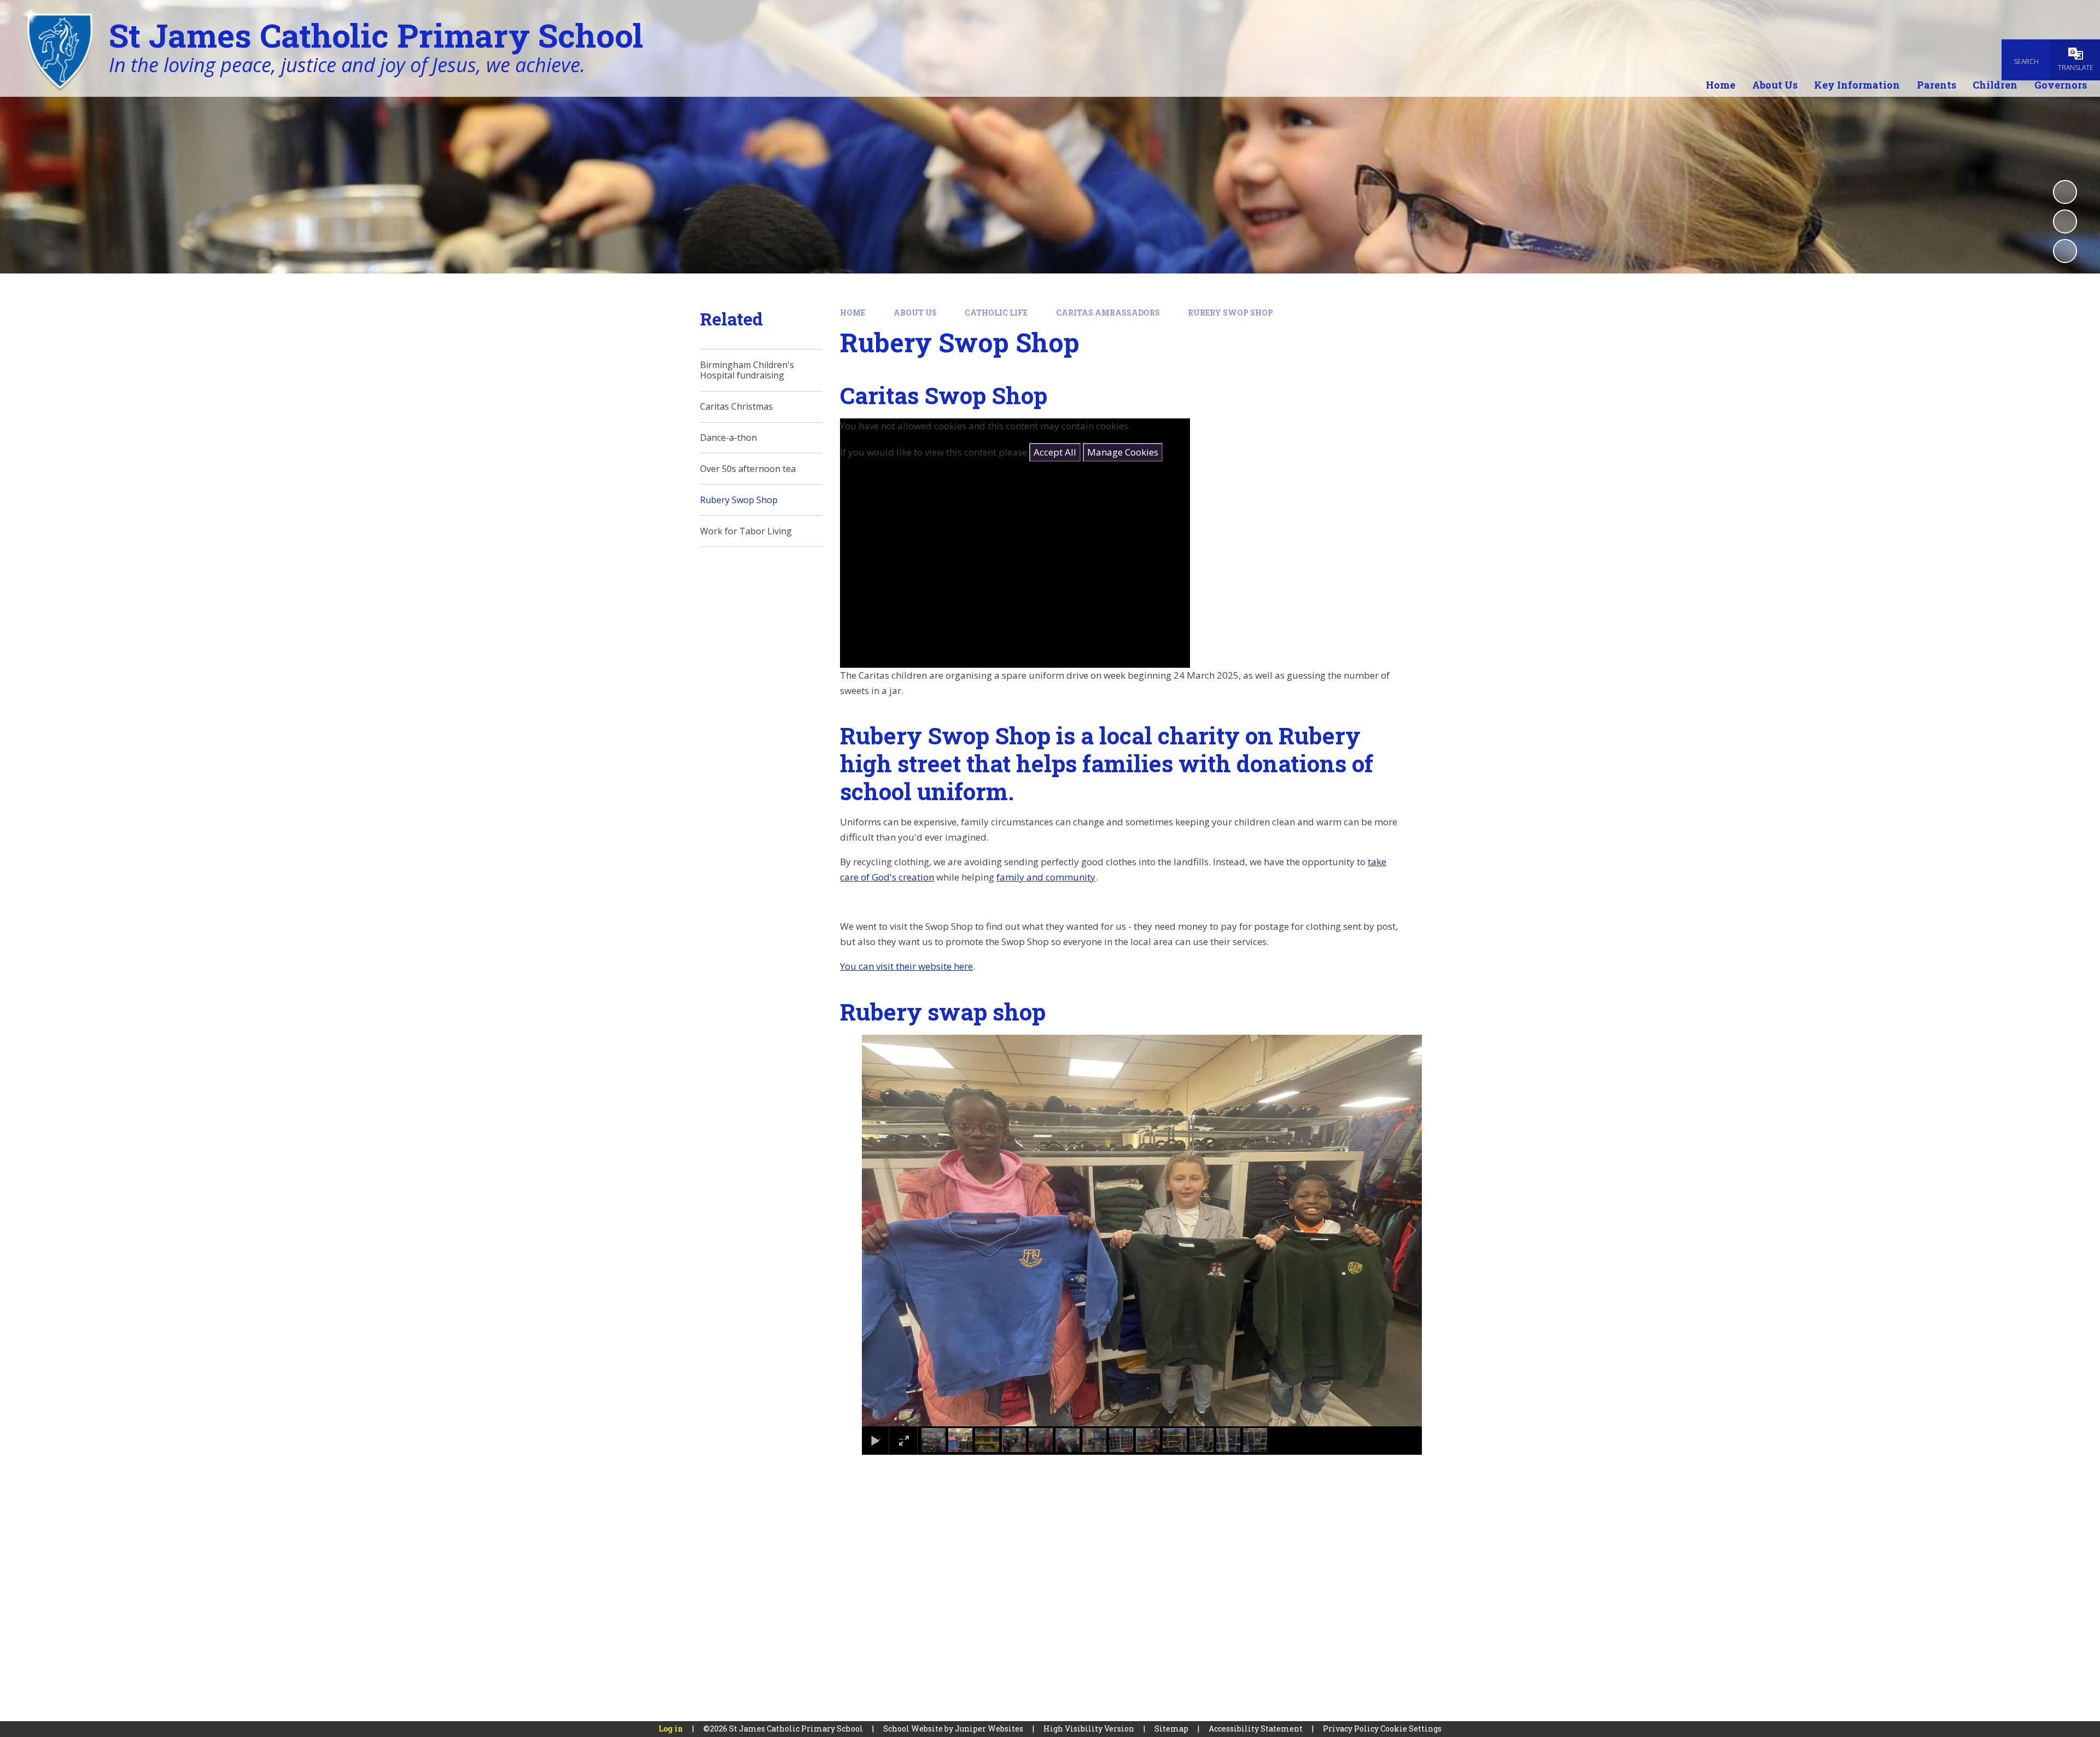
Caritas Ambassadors (1108, 313)
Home (853, 313)
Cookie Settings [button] (1411, 1729)
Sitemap (1171, 1729)
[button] (884, 1231)
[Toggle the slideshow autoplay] (2065, 192)
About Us (915, 313)
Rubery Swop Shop (1230, 313)
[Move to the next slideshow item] (2065, 251)
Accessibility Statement (1256, 1729)
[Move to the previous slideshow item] (2065, 222)
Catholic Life (996, 313)
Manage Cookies (1123, 452)
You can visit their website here (906, 966)
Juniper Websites (989, 1729)
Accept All (1055, 452)
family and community (1046, 877)
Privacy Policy (1351, 1729)
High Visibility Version (1089, 1729)
